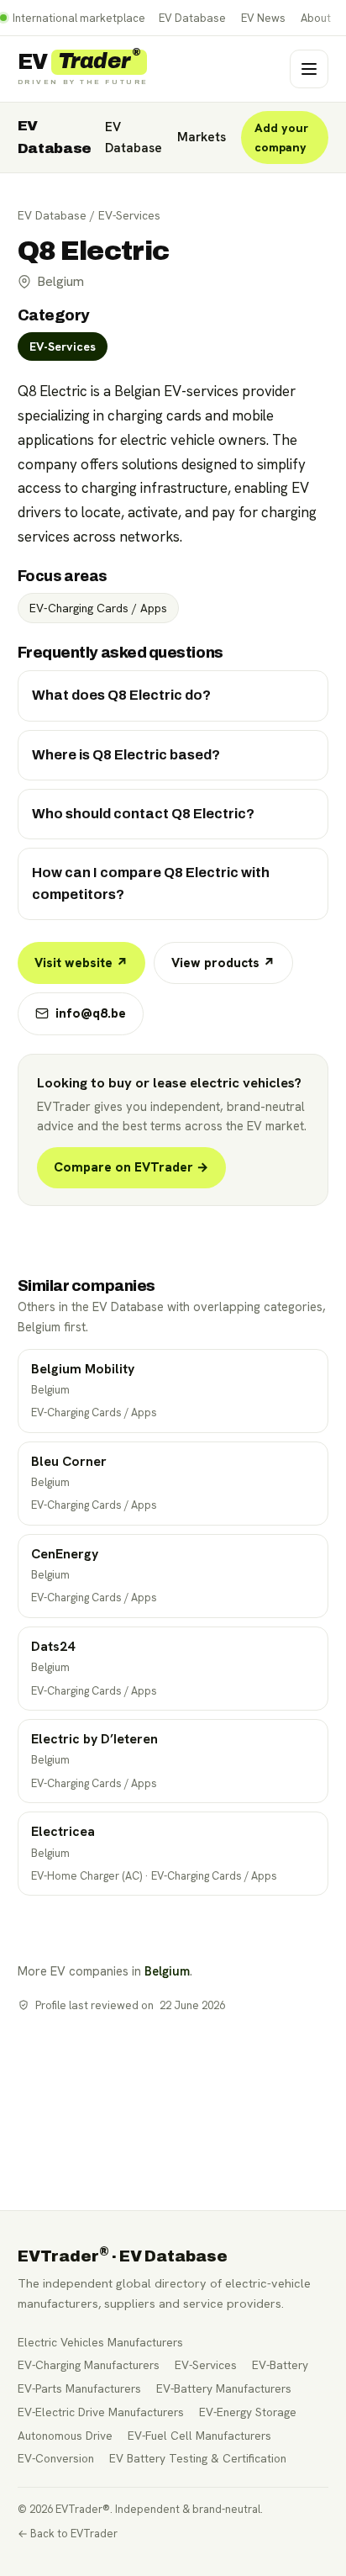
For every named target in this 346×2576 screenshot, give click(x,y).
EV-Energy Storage (248, 2412)
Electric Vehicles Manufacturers (100, 2342)
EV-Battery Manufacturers (224, 2388)
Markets (202, 137)
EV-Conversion (56, 2458)
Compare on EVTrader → (131, 1167)
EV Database (192, 18)
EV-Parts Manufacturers (79, 2388)
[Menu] (309, 69)
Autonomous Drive (65, 2436)
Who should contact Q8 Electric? (143, 814)
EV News (263, 18)
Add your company (281, 138)
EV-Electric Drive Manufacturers (101, 2412)
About (316, 18)
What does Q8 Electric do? (121, 695)
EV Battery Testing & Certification (198, 2458)
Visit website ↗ (81, 963)
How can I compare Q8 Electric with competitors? (151, 883)
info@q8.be (91, 1013)
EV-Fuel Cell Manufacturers (199, 2436)
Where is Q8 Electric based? (126, 755)
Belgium (167, 1971)
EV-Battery (280, 2365)
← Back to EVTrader (68, 2534)
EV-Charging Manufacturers (89, 2365)
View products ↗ (223, 963)
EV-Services (129, 215)
